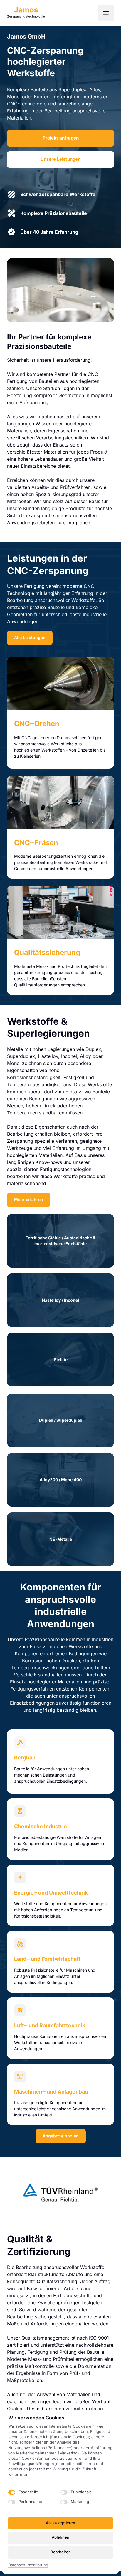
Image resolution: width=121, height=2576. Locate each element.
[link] (60, 684)
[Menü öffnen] (106, 13)
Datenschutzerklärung (28, 2565)
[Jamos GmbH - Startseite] (26, 13)
